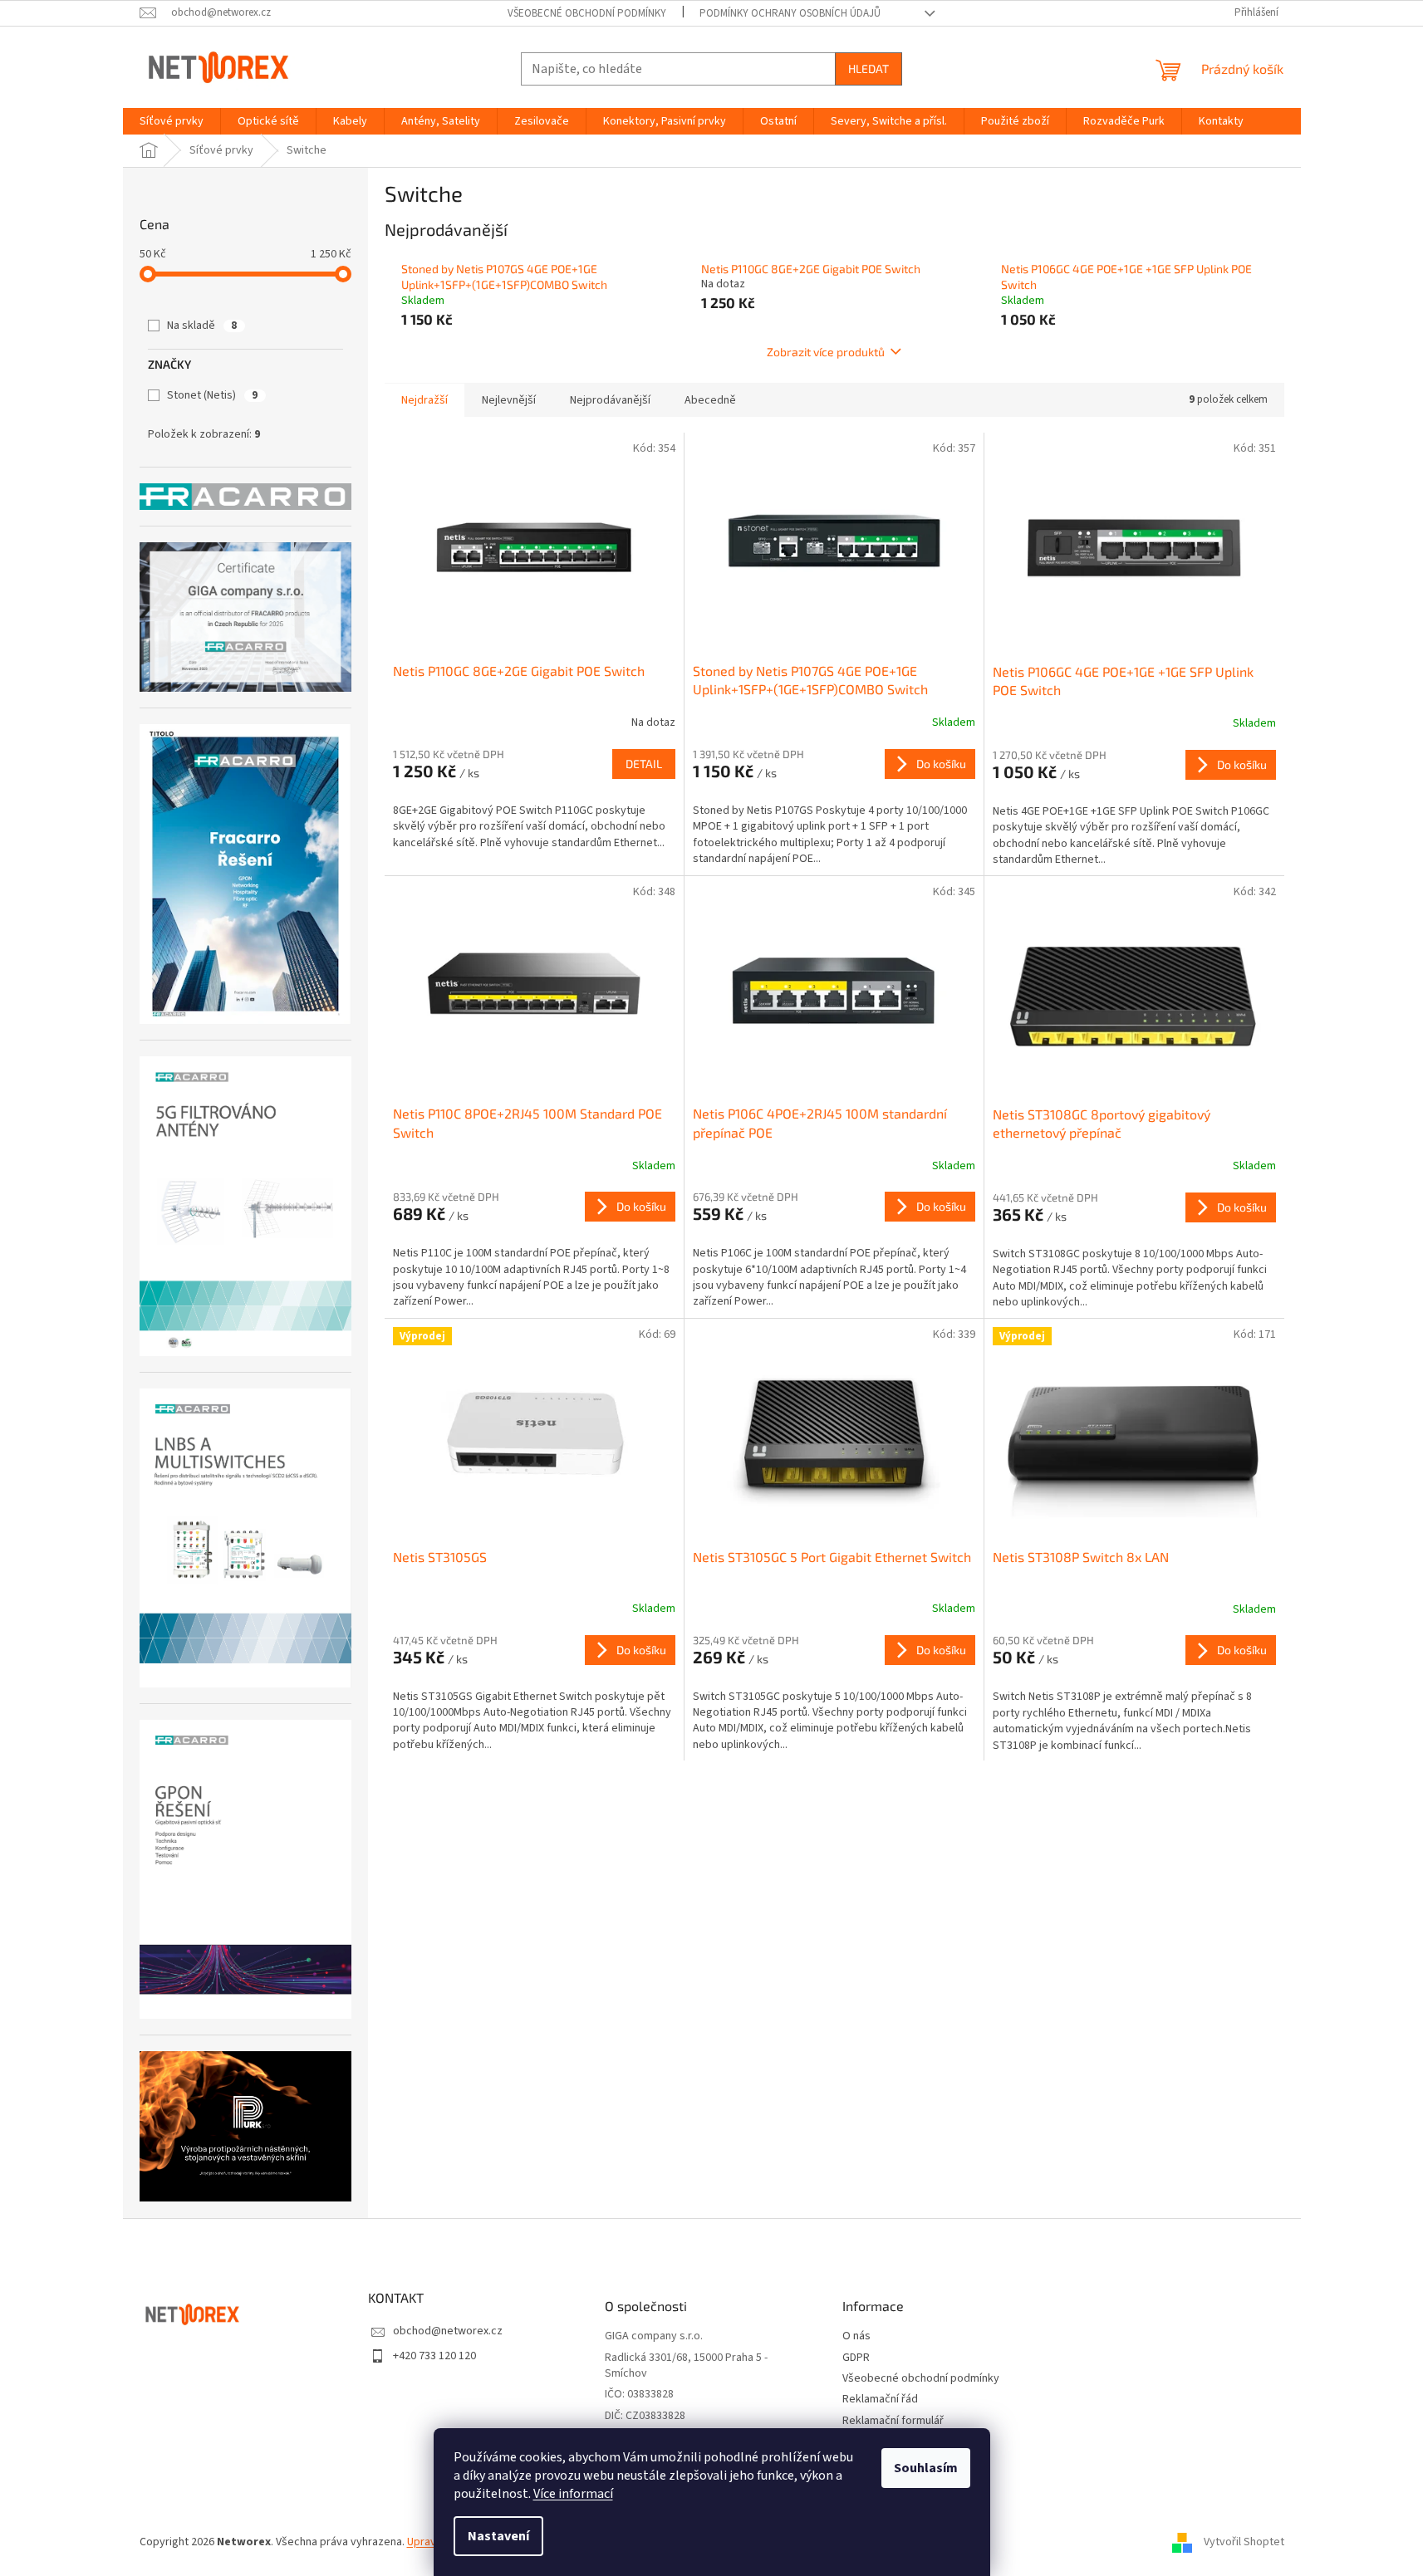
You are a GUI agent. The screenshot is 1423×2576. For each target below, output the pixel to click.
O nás (856, 2336)
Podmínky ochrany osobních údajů (790, 13)
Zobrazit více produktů (826, 352)
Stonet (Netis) (212, 395)
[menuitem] (172, 121)
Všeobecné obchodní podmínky (587, 13)
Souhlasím (926, 2468)
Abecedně (710, 400)
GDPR (856, 2358)
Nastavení (498, 2536)
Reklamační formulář (893, 2421)
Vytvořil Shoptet (1244, 2542)
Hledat (869, 69)
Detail (644, 764)
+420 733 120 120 (434, 2356)
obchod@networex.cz (448, 2331)
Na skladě (202, 326)
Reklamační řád (880, 2400)
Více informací (573, 2494)
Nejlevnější (509, 400)
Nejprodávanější (610, 400)
